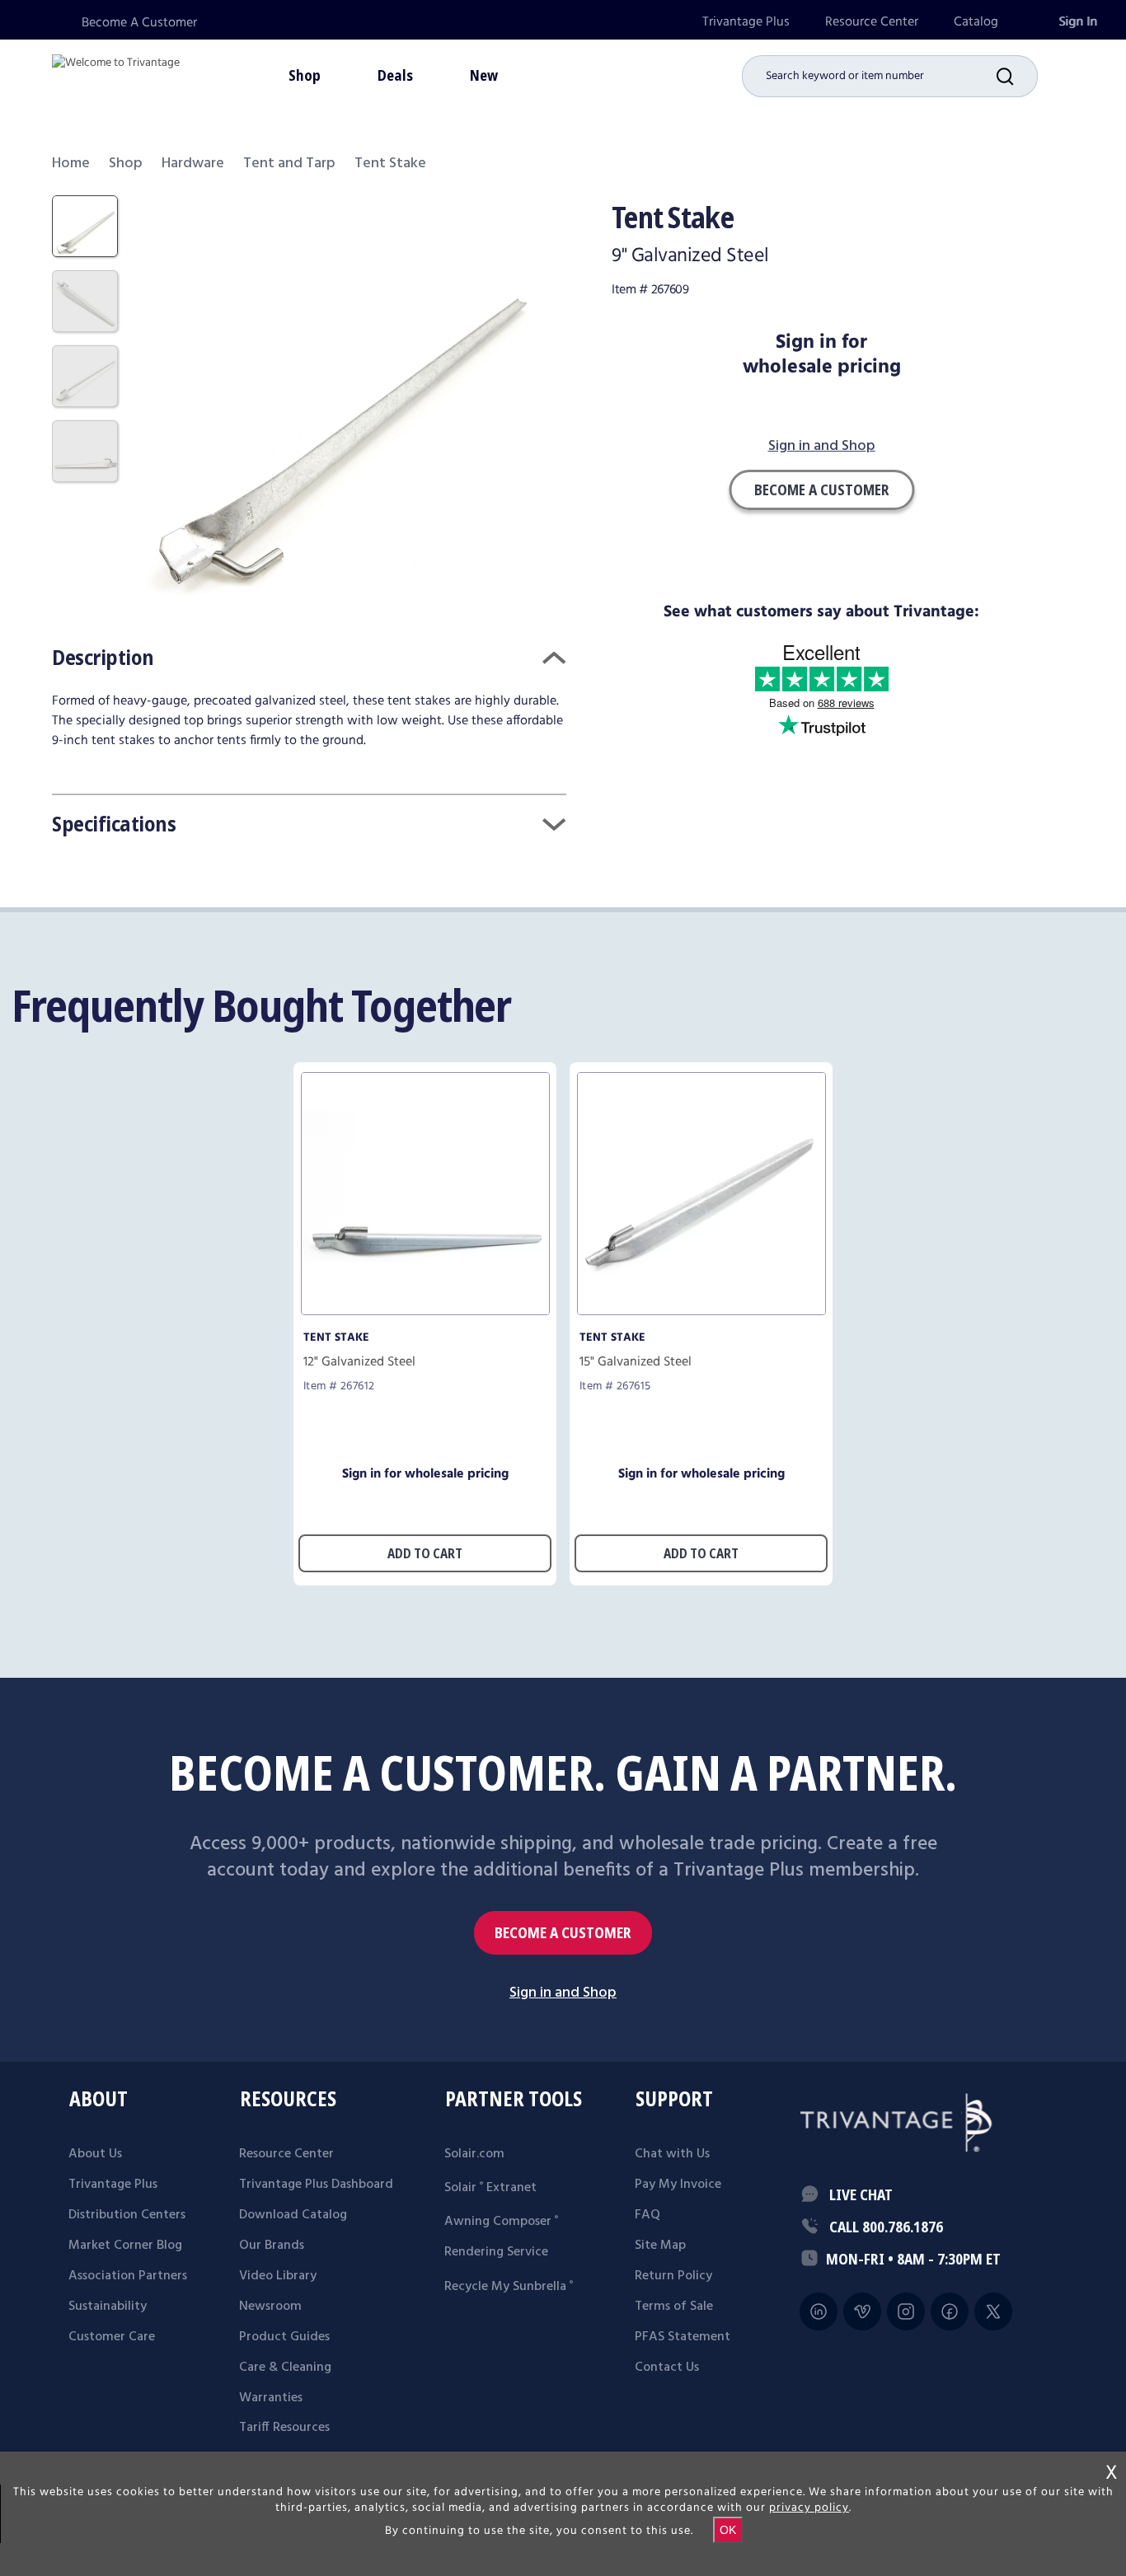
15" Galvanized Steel (636, 1362)
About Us (95, 2154)
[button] (1017, 76)
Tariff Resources (284, 2428)
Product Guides (284, 2337)
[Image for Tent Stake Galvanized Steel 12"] (425, 1311)
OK (728, 2530)
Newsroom (270, 2307)
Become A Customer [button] (821, 489)
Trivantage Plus (746, 22)
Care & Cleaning (285, 2368)
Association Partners (128, 2276)
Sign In (1078, 22)
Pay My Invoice (678, 2185)
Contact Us (667, 2368)
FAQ (647, 2215)
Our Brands (272, 2246)
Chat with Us (672, 2154)
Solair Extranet (490, 2188)
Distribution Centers (127, 2215)
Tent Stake (336, 1337)
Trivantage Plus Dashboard (316, 2185)
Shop (126, 164)
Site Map (660, 2246)
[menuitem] (746, 22)
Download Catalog (293, 2215)
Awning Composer (501, 2222)
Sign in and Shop (822, 447)
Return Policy (673, 2276)
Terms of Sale (674, 2307)
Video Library (278, 2276)
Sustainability (108, 2307)
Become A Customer (139, 23)
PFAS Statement (683, 2337)
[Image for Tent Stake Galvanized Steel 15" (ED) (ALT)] (701, 1311)
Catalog (976, 22)
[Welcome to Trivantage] (116, 74)
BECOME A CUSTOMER (563, 1933)
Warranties (271, 2398)
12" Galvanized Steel (359, 1362)
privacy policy (809, 2508)
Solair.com (474, 2154)
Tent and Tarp (289, 164)
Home (71, 164)
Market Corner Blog (125, 2246)
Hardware (193, 164)
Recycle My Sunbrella (509, 2287)
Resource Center (872, 22)
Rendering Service (496, 2252)
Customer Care (112, 2337)
